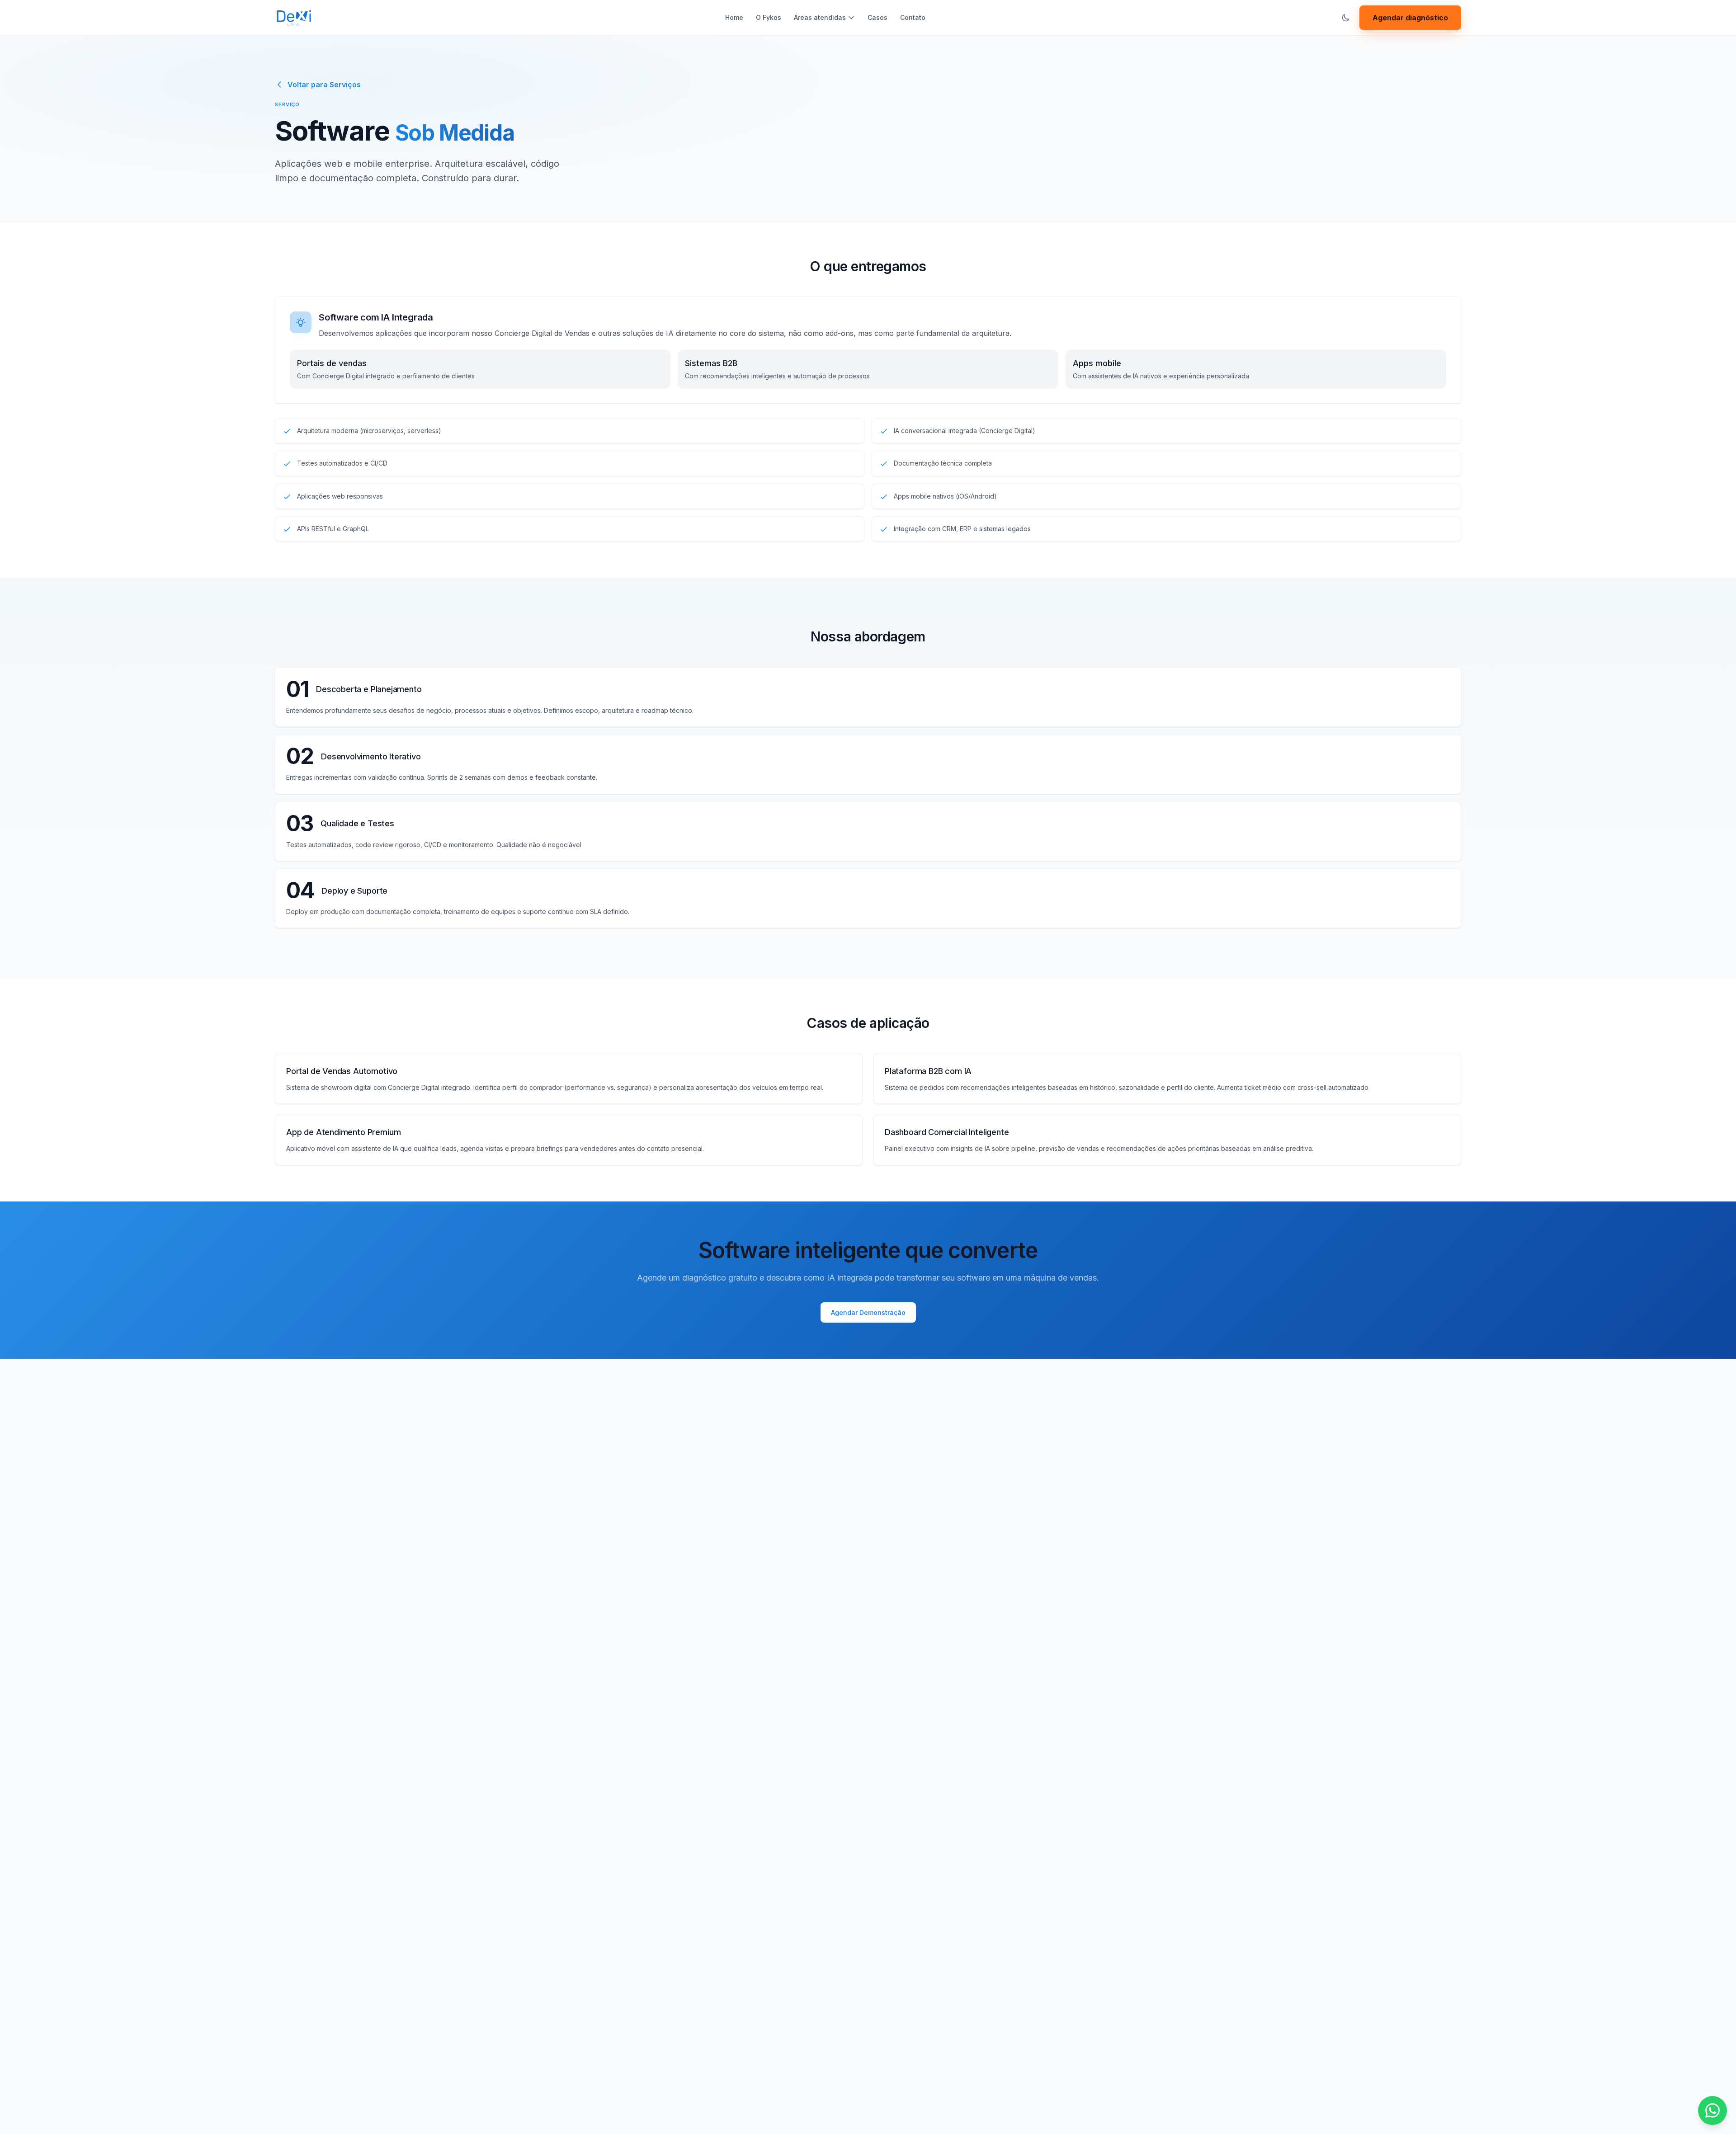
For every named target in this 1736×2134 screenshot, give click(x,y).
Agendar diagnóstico (1410, 18)
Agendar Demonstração (868, 1312)
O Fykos (769, 17)
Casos (877, 17)
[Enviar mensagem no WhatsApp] (1712, 2110)
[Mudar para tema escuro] (1346, 18)
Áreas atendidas (820, 17)
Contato (913, 17)
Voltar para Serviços (324, 85)
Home (734, 17)
